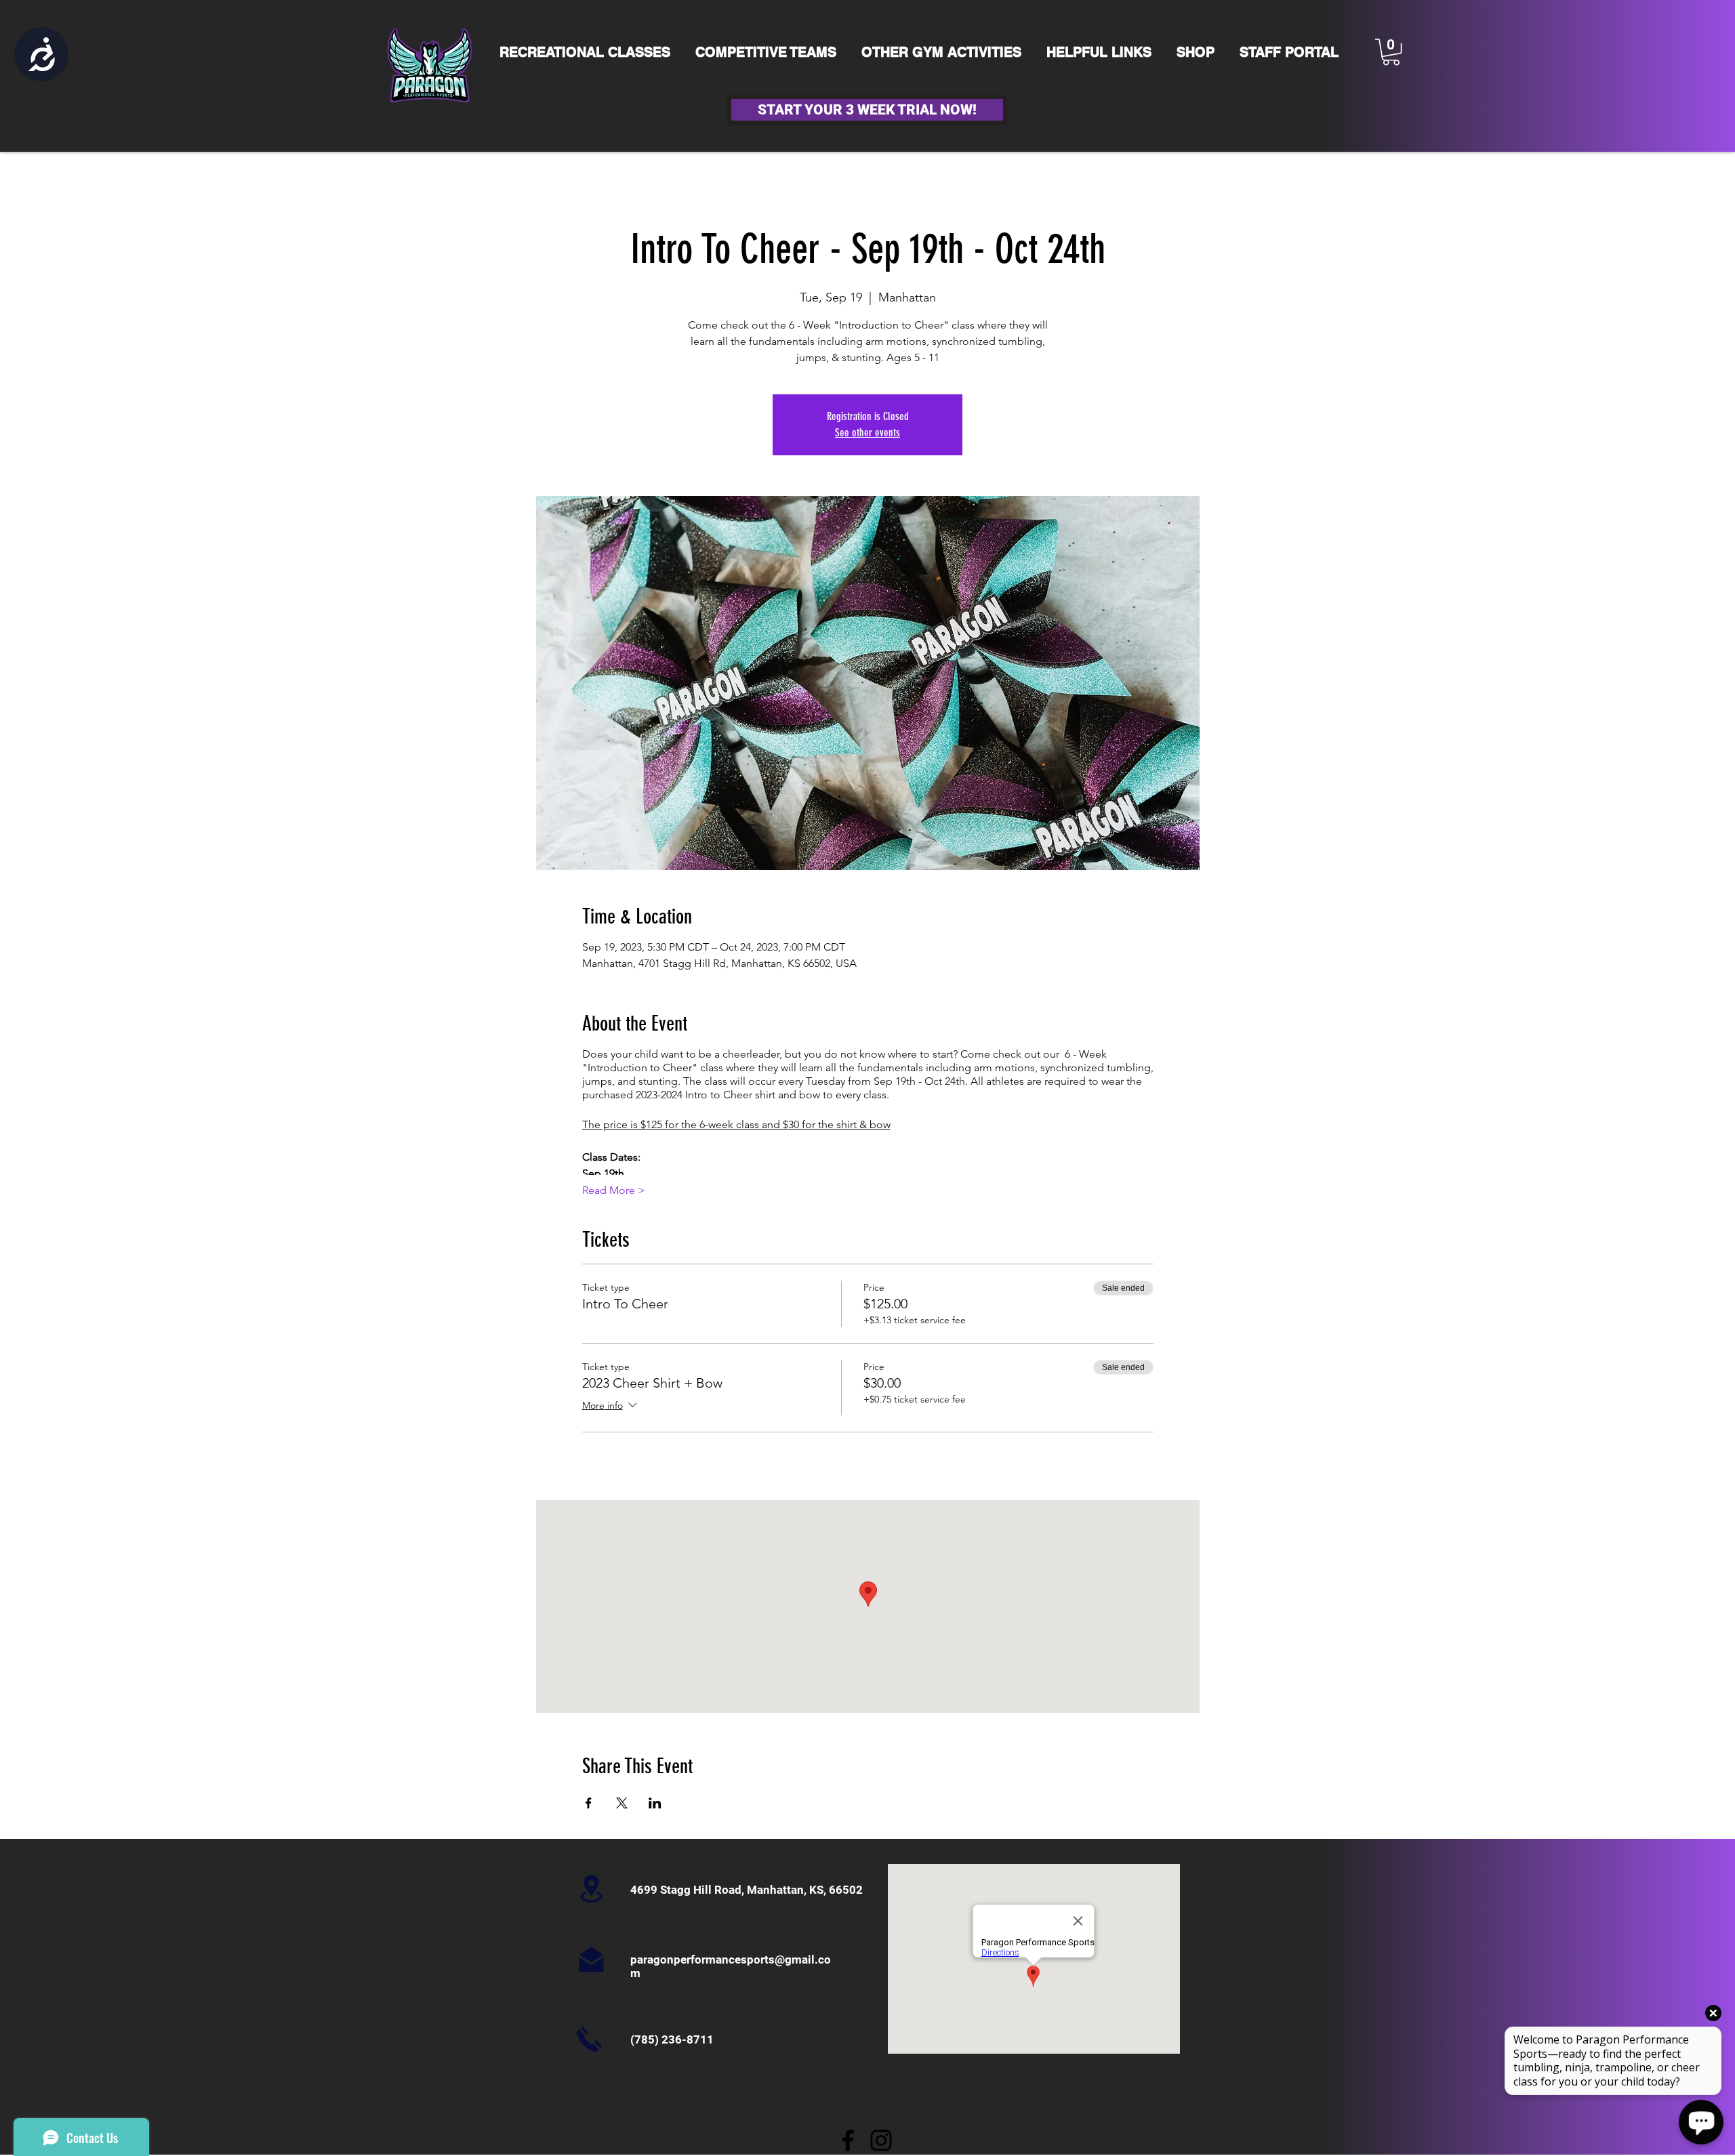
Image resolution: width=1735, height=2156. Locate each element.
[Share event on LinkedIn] (655, 1803)
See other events (867, 433)
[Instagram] (881, 2140)
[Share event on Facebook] (589, 1803)
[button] (1391, 52)
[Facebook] (848, 2140)
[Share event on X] (622, 1803)
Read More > (614, 1190)
